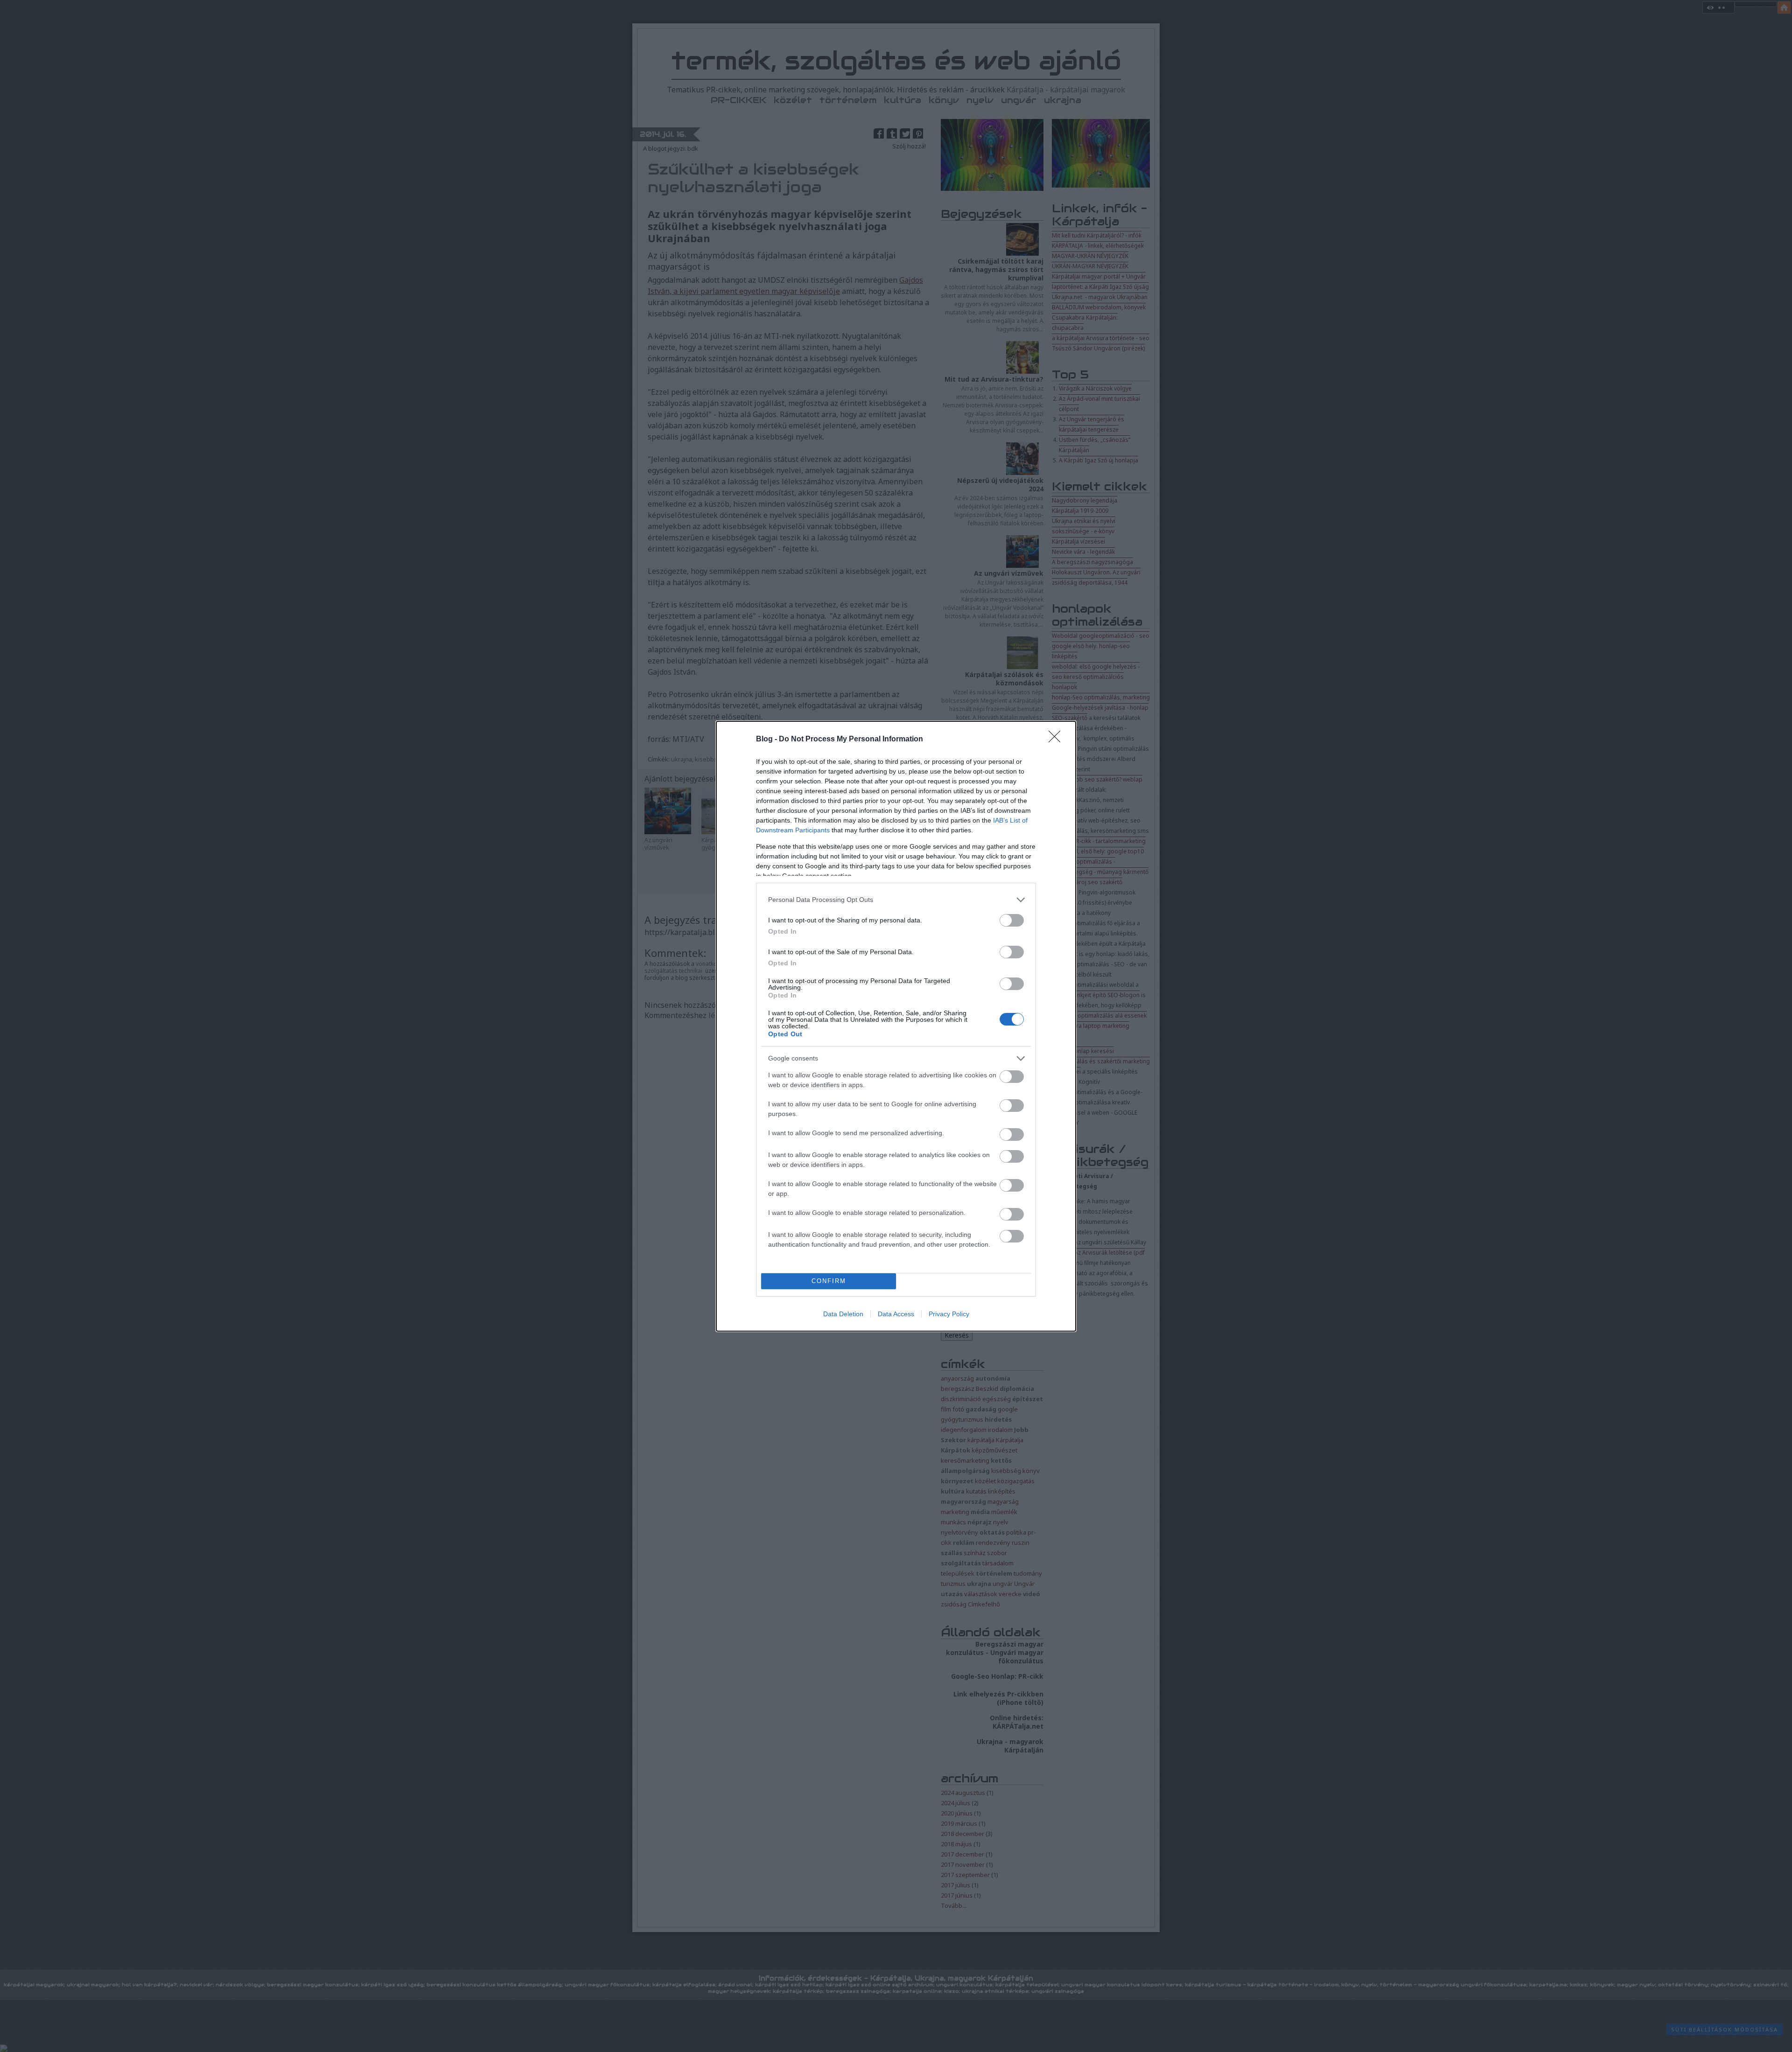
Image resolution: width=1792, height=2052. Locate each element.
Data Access (896, 1314)
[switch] (1012, 920)
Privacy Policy (949, 1314)
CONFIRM (829, 1281)
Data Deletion (843, 1314)
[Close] (1057, 740)
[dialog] (896, 1026)
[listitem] (896, 900)
